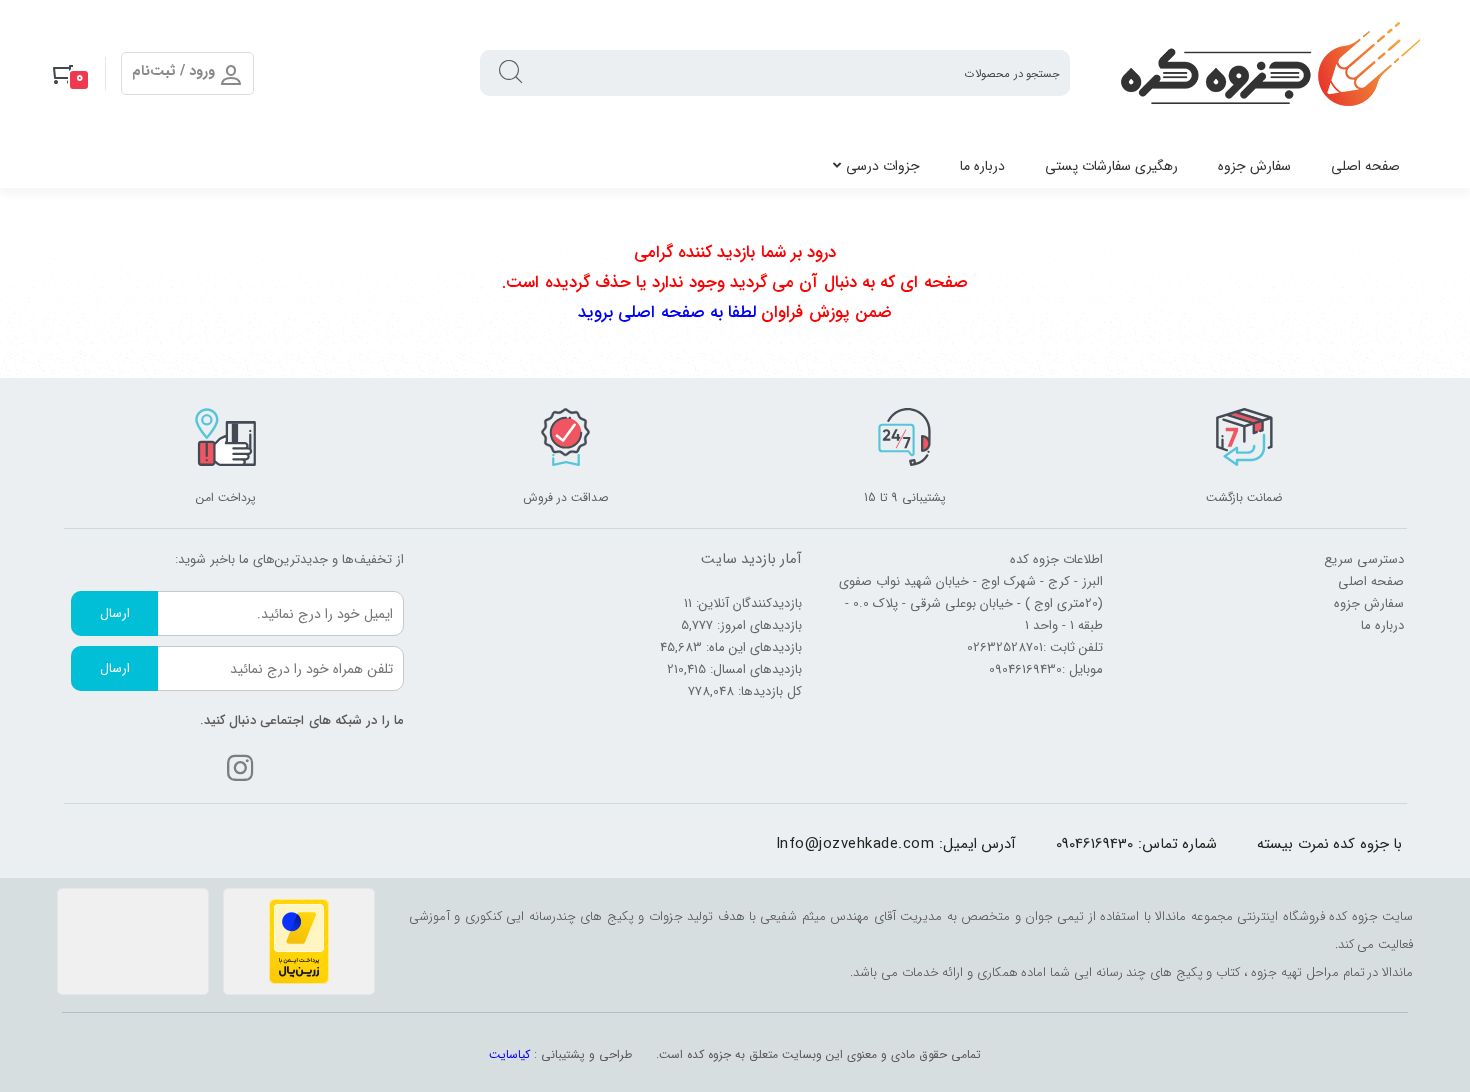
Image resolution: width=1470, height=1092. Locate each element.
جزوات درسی (883, 166)
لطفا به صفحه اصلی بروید (667, 312)
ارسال (115, 613)
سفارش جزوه (1254, 166)
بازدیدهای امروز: (757, 625)
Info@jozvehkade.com (855, 844)
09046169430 (1094, 844)
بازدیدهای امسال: (754, 669)
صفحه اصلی (1365, 166)
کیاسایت (509, 1054)
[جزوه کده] (1270, 73)
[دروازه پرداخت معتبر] (299, 941)
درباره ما (982, 166)
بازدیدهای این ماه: (752, 647)
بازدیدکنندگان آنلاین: (747, 603)
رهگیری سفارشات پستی (1111, 166)
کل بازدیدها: (768, 691)
